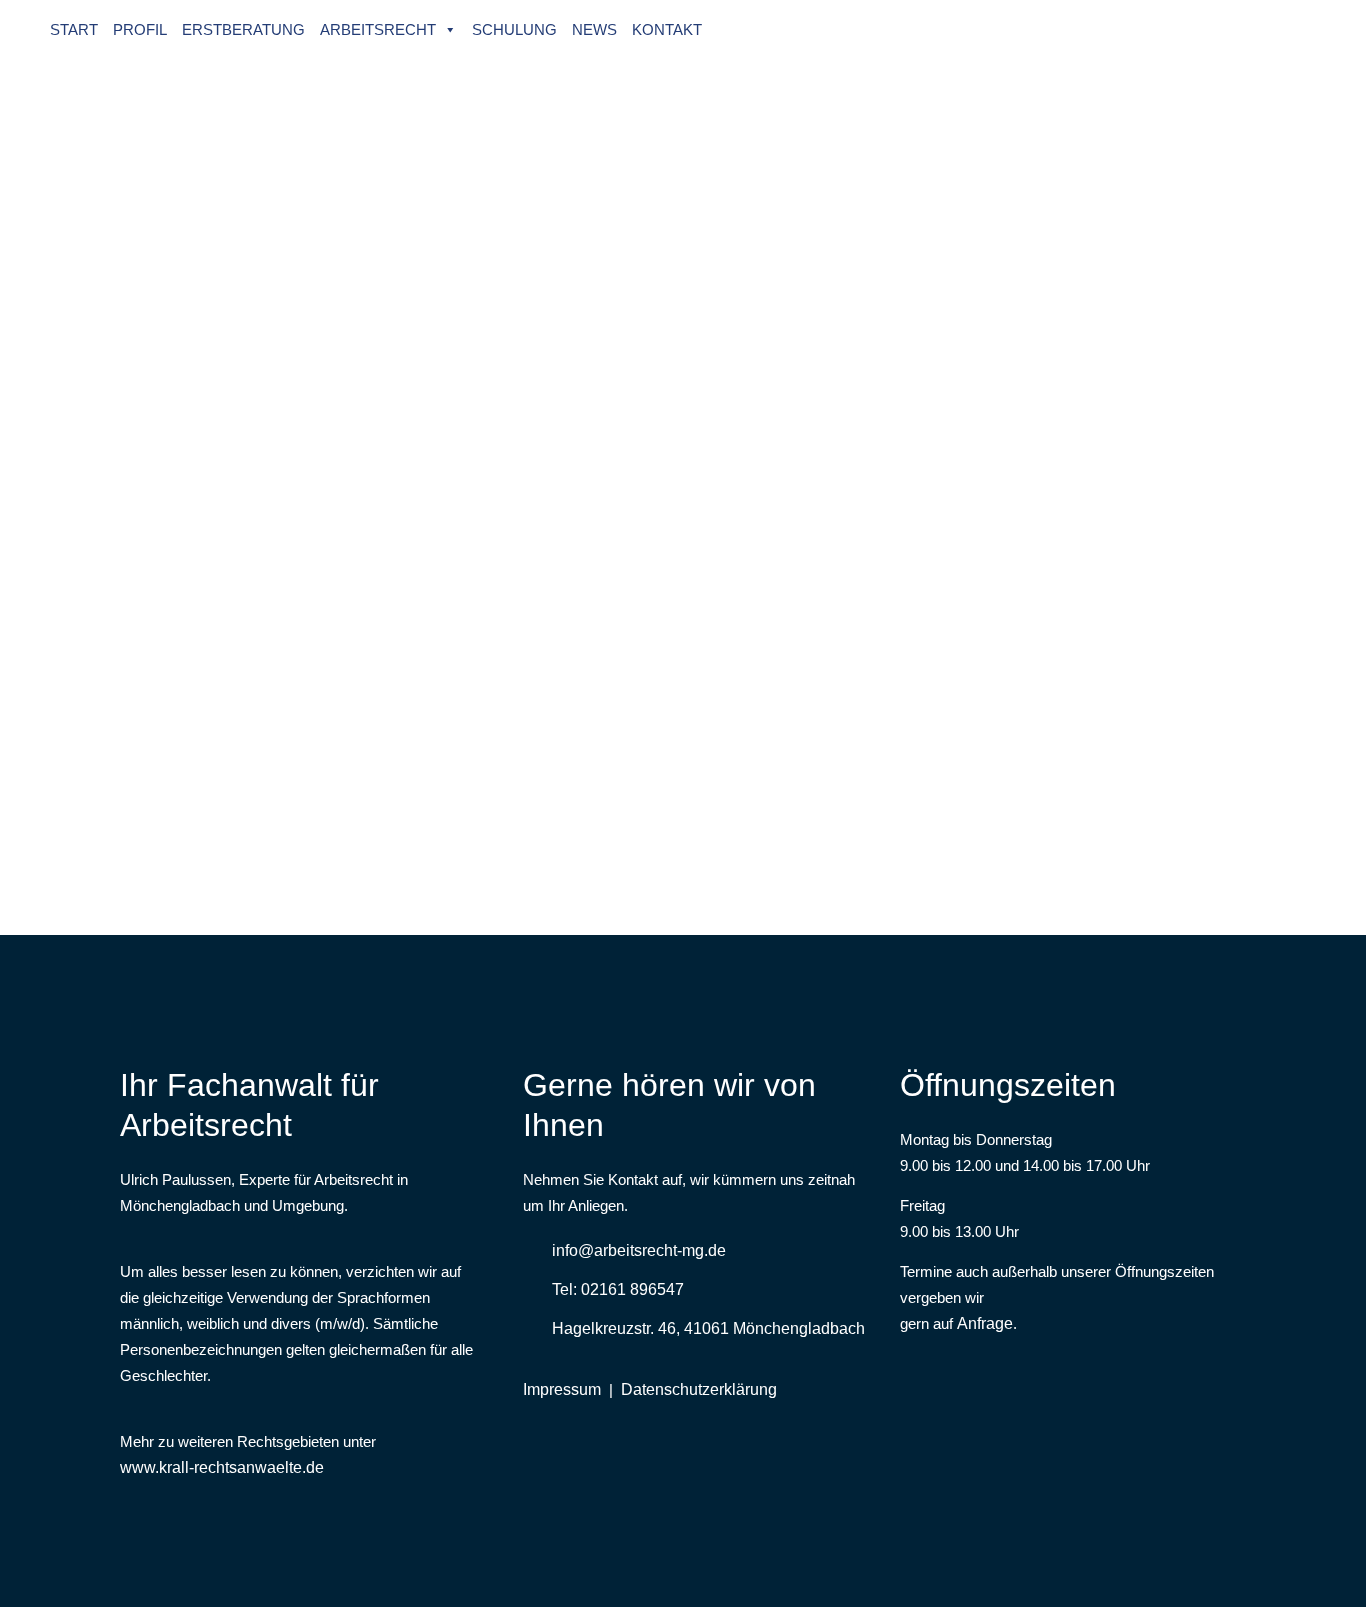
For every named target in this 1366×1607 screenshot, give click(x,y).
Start (74, 29)
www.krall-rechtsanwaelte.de (222, 1467)
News (594, 29)
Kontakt (667, 29)
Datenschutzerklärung (699, 1389)
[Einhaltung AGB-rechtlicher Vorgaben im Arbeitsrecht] (304, 173)
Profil (140, 29)
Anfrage (985, 1323)
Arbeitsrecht (378, 29)
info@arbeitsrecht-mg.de (639, 1250)
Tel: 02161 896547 (618, 1289)
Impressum (562, 1389)
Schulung (514, 29)
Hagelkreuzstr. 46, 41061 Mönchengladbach (708, 1328)
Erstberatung (243, 29)
